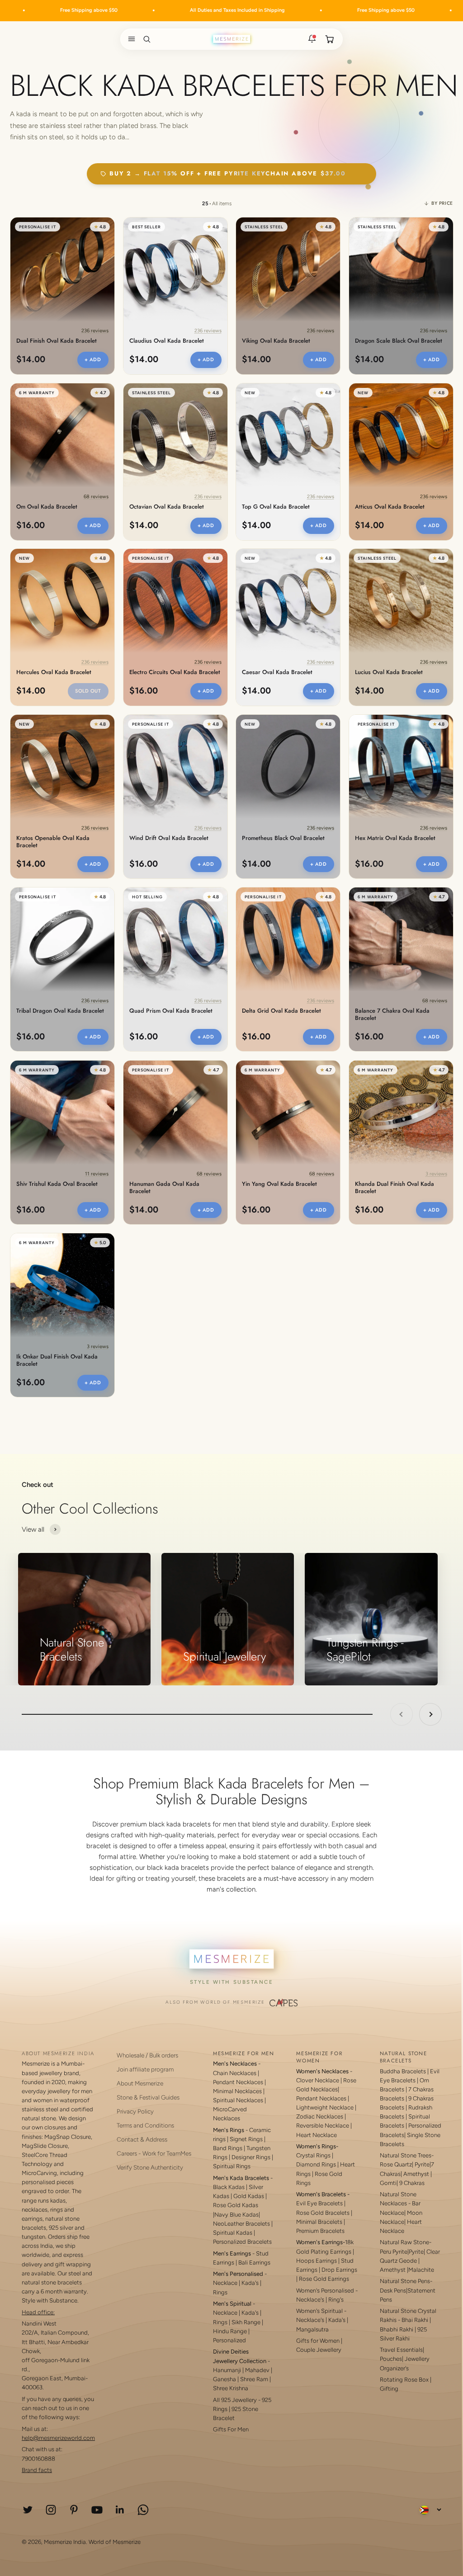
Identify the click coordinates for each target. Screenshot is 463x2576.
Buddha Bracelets (403, 2071)
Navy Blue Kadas (236, 2215)
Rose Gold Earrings (324, 2279)
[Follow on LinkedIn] (120, 2510)
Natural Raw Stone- (406, 2242)
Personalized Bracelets (242, 2242)
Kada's (250, 2283)
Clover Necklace (318, 2080)
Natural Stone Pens (405, 2281)
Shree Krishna (231, 2388)
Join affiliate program (145, 2069)
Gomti (388, 2183)
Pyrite (422, 2164)
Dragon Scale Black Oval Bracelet (399, 341)
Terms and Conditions (145, 2125)
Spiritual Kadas (233, 2233)
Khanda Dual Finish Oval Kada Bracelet (394, 1188)
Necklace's (310, 2320)
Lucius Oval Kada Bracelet (389, 673)
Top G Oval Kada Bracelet (276, 507)
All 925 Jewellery (235, 2400)
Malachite (421, 2270)
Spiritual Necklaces (239, 2100)
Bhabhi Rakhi (397, 2329)
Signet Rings (246, 2139)
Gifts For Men (231, 2429)
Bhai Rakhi (415, 2320)
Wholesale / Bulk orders (147, 2055)
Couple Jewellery (319, 2350)
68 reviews (96, 496)
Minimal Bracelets (319, 2222)
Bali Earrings (254, 2262)
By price (442, 203)
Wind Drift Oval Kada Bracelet (169, 838)
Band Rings (228, 2148)
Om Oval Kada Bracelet (47, 507)
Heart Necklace (317, 2135)
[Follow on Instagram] (51, 2510)
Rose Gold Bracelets (323, 2213)
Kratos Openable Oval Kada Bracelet (53, 842)
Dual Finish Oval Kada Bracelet (57, 341)
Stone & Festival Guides (148, 2097)
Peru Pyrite (394, 2252)
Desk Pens (393, 2291)
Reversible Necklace (323, 2125)
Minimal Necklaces (237, 2091)
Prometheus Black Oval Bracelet (283, 838)
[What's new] (312, 39)
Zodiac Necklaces (320, 2116)
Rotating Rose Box (404, 2380)
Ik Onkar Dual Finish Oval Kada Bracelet (57, 1360)
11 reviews (97, 1173)
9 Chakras (412, 2183)
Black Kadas (229, 2187)
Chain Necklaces (235, 2073)
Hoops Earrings (317, 2261)
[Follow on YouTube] (97, 2510)
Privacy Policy (135, 2111)
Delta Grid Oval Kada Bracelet (281, 1011)
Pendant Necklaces (238, 2082)
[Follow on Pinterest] (74, 2510)
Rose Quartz (396, 2164)
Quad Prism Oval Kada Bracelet (171, 1011)
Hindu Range (230, 2331)
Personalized (229, 2340)
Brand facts (37, 2470)
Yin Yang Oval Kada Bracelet (279, 1184)
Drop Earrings (339, 2270)
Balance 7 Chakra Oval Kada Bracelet (392, 1014)
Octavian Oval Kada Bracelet (167, 507)
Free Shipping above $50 (305, 10)
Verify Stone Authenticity (150, 2167)
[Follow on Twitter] (28, 2510)
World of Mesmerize (115, 2542)
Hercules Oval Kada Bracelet (54, 673)
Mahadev (257, 2370)
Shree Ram (254, 2379)
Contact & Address (142, 2139)
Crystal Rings (313, 2155)
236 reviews (95, 331)
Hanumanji (227, 2370)
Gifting (389, 2389)
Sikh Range (246, 2322)
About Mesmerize (140, 2083)
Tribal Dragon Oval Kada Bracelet (60, 1011)
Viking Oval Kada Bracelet (276, 341)
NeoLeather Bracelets (241, 2224)
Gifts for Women (318, 2341)
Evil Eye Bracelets (319, 2203)
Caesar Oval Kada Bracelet (277, 673)
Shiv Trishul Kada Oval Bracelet (57, 1184)
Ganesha (224, 2379)
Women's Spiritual (319, 2311)
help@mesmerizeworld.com (58, 2438)
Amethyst (416, 2174)
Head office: (38, 2312)
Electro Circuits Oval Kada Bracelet (175, 673)
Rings (220, 2292)
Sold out (88, 691)
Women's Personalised (325, 2291)
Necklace (225, 2283)
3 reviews (436, 1173)
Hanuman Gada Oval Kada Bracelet (164, 1188)
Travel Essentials (401, 2350)
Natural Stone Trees (406, 2155)
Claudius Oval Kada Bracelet (167, 341)
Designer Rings (251, 2157)
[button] (130, 39)
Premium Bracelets (320, 2231)
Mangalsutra (312, 2329)
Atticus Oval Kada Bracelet (390, 507)
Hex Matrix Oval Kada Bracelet (395, 838)
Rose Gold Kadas (236, 2205)
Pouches (391, 2359)
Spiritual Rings (232, 2166)
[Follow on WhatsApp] (143, 2510)
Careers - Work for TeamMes (154, 2153)
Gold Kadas (249, 2196)
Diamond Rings (316, 2164)
